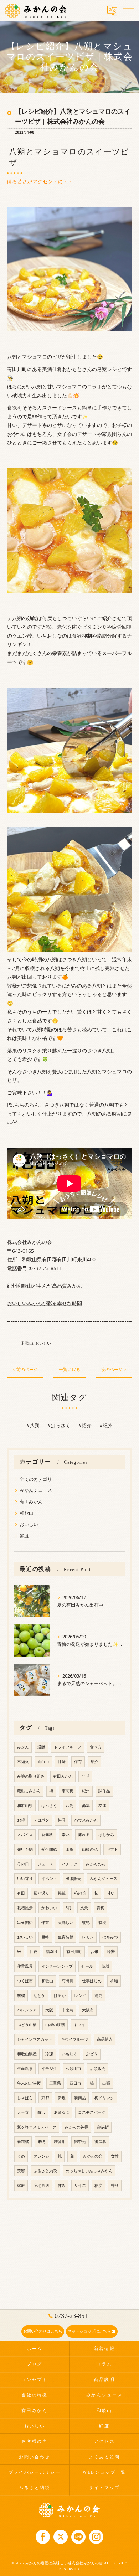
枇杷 (86, 1922)
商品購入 (105, 2039)
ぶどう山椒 (27, 2025)
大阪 (49, 2010)
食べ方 (96, 1747)
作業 (45, 1922)
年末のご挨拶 (29, 2083)
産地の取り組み (31, 1776)
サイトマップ (104, 2488)
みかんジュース (36, 1490)
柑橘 (21, 1995)
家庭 (21, 2185)
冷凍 (49, 2054)
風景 (84, 1908)
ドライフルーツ (68, 1747)
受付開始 (49, 1849)
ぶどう (92, 2054)
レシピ (80, 1995)
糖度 (98, 2185)
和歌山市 (73, 2068)
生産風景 (25, 2068)
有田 (21, 1893)
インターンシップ (57, 1966)
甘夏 (34, 1952)
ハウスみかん (86, 1820)
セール (87, 1966)
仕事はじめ (92, 1981)
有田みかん (31, 1501)
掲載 (62, 1893)
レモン (88, 1937)
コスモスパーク (92, 2112)
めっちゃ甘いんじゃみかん (89, 2171)
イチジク (49, 2068)
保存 (78, 1762)
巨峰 (45, 1937)
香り (115, 2185)
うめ (21, 2156)
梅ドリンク (104, 2098)
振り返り (41, 1893)
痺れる (84, 1835)
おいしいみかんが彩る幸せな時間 (45, 1303)
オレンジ (41, 2156)
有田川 (68, 1981)
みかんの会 (92, 2156)
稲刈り (52, 1952)
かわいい (49, 1908)
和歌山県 (25, 1805)
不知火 (23, 1762)
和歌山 (27, 1343)
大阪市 (88, 2010)
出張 (106, 2083)
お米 (94, 1952)
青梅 (101, 1908)
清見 (98, 1995)
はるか (60, 1995)
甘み (62, 2185)
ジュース (45, 1864)
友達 (102, 1805)
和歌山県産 (27, 2054)
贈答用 (60, 2142)
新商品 (80, 2098)
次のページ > (114, 1369)
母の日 (23, 1864)
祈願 (114, 1981)
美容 (21, 2171)
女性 (115, 2156)
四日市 (75, 2083)
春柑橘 (23, 2142)
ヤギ (85, 1776)
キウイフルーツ (75, 2039)
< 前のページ (25, 1369)
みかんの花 (96, 1864)
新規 (62, 2098)
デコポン (41, 1820)
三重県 (55, 2083)
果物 (41, 2142)
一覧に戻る (69, 1369)
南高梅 (68, 1791)
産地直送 (41, 2185)
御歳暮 (100, 2142)
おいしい (43, 1343)
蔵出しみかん (29, 1791)
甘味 (62, 1762)
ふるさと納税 (45, 2171)
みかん (23, 1747)
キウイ (79, 2025)
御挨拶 (103, 2127)
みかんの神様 (77, 2127)
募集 (86, 1805)
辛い (66, 1835)
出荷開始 (25, 1922)
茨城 (105, 1966)
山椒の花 (90, 1849)
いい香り (25, 1879)
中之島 (68, 2010)
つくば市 (25, 1981)
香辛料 (47, 1835)
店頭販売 (98, 2068)
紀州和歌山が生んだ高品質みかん (45, 1286)
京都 (45, 2098)
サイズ (80, 2185)
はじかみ (106, 1835)
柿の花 (80, 1893)
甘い (111, 1893)
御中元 (80, 2142)
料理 (62, 1820)
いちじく (69, 2054)
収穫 (102, 1922)
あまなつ (62, 2112)
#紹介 (85, 1425)
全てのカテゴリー (38, 1479)
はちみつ (110, 1937)
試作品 (104, 1791)
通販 (41, 1747)
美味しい (66, 1922)
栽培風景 (25, 1908)
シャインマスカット (35, 2039)
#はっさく (59, 1425)
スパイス (25, 1835)
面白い (43, 1762)
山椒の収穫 (55, 2025)
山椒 (69, 1849)
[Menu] (128, 10)
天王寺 (23, 2112)
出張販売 (73, 1879)
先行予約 (25, 1849)
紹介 (94, 1762)
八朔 (69, 1805)
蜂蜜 (111, 1952)
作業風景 (25, 1966)
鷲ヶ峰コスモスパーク (37, 2127)
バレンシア (27, 2010)
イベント (49, 1879)
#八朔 (33, 1425)
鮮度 (24, 1536)
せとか (39, 1995)
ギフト (112, 1849)
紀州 (86, 1791)
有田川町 (74, 1952)
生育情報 (66, 1937)
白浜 (41, 2112)
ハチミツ (69, 1864)
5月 (69, 1908)
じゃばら (25, 2098)
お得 (21, 1820)
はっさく (49, 1805)
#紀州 (106, 1425)
